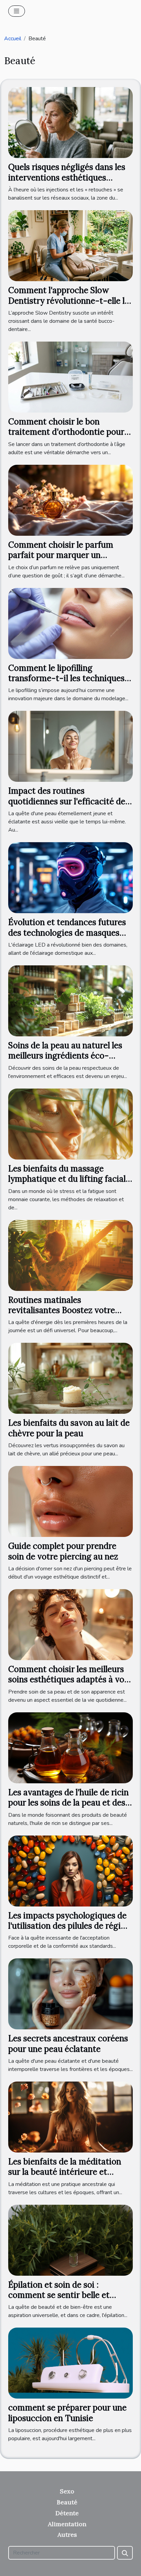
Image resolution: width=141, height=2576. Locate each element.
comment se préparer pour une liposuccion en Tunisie (67, 2413)
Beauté (67, 2502)
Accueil (13, 39)
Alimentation (67, 2524)
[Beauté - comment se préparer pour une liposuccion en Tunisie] (70, 2363)
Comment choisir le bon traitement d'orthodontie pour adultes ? (66, 432)
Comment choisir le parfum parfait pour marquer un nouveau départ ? (61, 555)
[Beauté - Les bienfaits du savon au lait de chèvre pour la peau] (70, 1378)
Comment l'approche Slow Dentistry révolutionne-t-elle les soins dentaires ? (70, 301)
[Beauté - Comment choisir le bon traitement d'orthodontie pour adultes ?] (70, 377)
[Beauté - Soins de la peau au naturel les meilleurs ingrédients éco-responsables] (70, 1001)
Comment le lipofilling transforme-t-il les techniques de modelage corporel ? (66, 678)
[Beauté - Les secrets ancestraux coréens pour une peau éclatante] (70, 1994)
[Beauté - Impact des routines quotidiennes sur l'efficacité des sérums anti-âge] (70, 746)
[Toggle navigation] (17, 11)
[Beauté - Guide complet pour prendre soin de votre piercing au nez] (70, 1501)
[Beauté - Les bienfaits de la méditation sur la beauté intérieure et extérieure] (70, 2117)
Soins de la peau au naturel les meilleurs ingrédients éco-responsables (65, 1056)
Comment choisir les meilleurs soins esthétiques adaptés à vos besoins (68, 1680)
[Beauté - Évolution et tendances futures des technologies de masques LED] (70, 877)
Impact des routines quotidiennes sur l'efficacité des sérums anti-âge (69, 801)
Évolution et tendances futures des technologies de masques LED (67, 933)
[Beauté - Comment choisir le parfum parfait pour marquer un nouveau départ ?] (70, 500)
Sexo (67, 2491)
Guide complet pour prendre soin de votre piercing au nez (63, 1551)
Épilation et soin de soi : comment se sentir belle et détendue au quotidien (59, 2295)
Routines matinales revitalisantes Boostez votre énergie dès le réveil (62, 1310)
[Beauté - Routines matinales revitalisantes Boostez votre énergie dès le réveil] (70, 1255)
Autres (67, 2535)
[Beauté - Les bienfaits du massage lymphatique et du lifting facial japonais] (70, 1124)
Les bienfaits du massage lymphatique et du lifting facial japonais (67, 1179)
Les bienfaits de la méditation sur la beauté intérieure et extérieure (65, 2172)
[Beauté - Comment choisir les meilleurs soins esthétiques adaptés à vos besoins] (70, 1624)
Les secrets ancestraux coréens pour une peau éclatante (68, 2043)
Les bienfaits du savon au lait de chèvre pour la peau (69, 1428)
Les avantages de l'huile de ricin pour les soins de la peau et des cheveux (68, 1803)
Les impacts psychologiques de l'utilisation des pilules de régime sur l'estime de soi (70, 1926)
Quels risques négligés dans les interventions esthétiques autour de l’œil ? (67, 177)
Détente (67, 2513)
